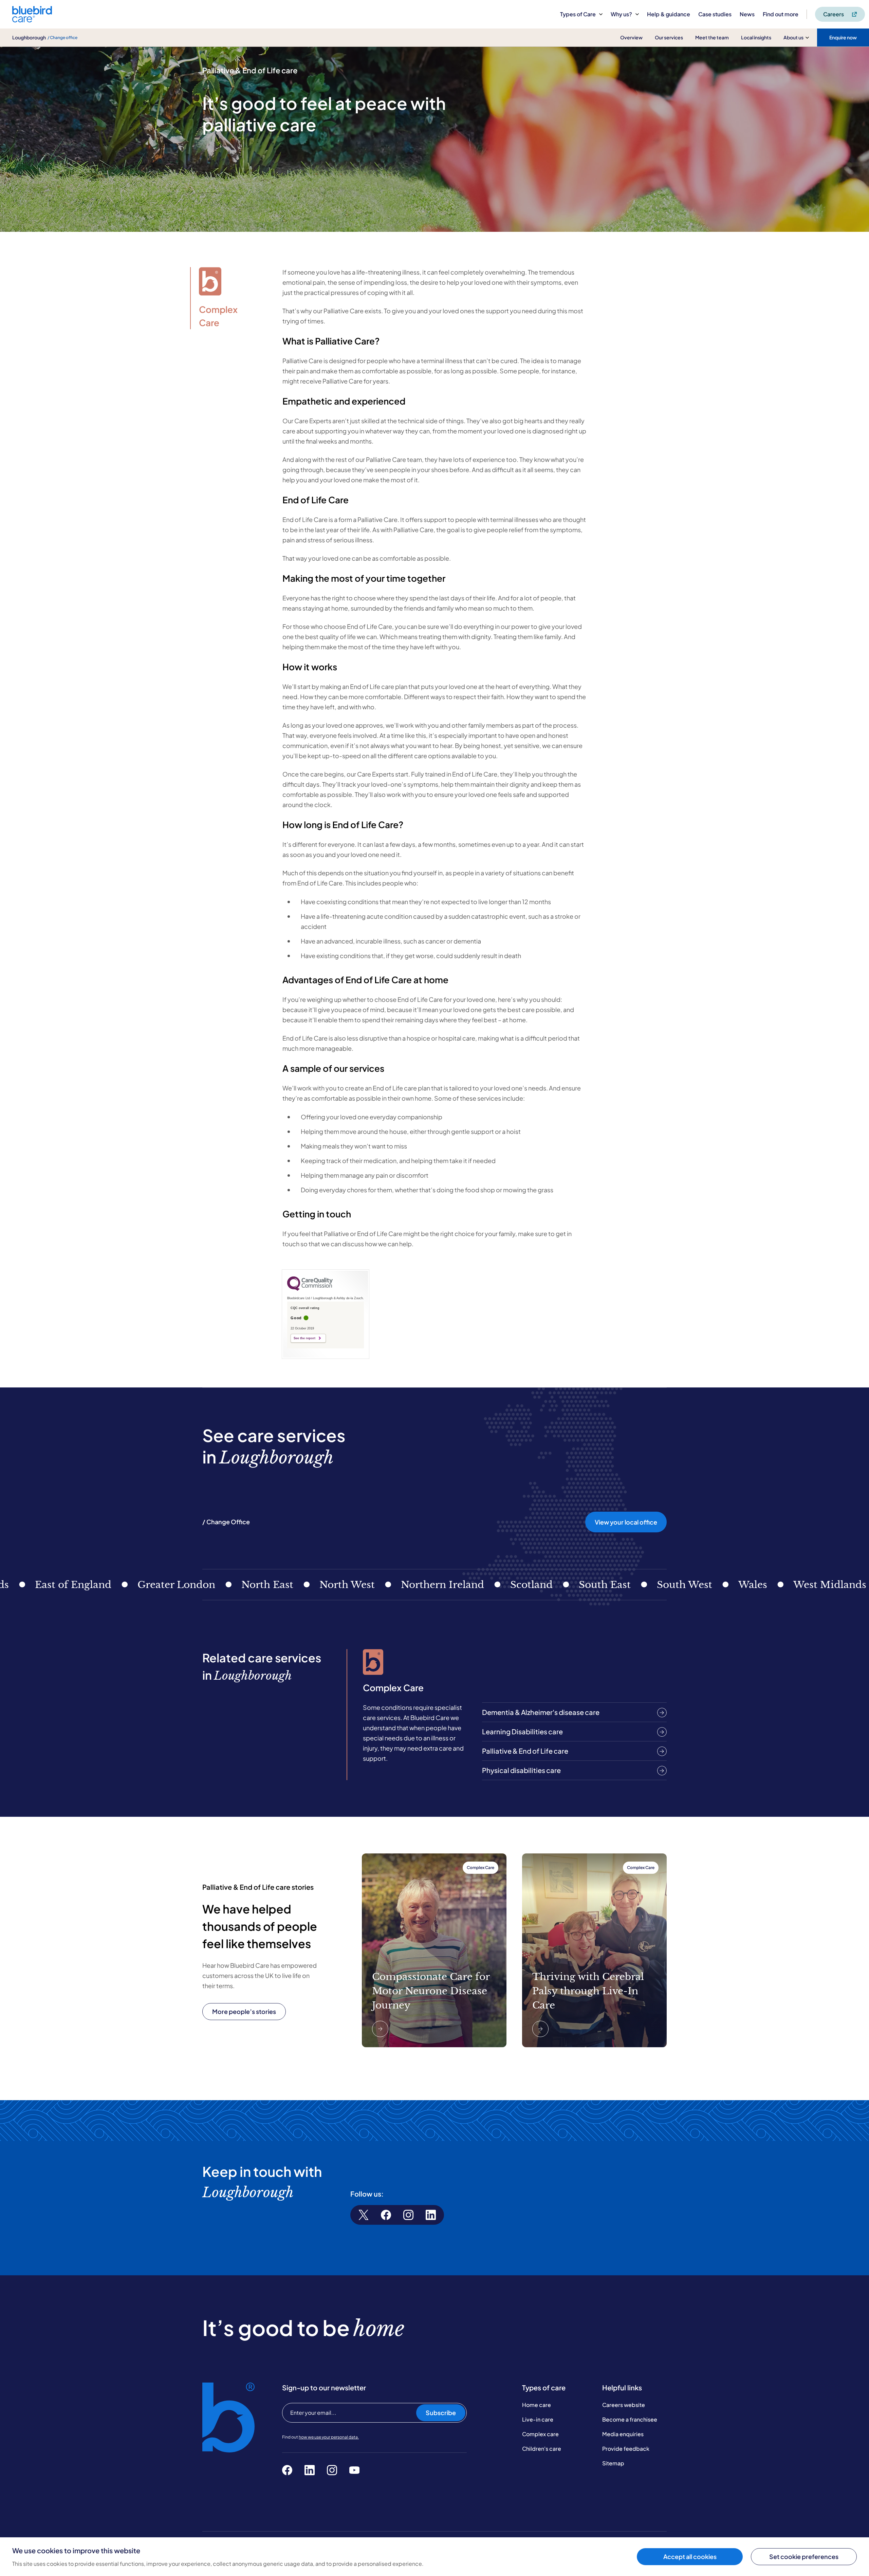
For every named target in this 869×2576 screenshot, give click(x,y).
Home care (537, 2405)
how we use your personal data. (329, 2437)
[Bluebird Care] (32, 20)
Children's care (542, 2449)
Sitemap (613, 2463)
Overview (631, 37)
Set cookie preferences (804, 2556)
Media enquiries (623, 2434)
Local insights (756, 37)
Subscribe (441, 2413)
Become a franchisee (630, 2419)
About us (793, 37)
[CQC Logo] (310, 1289)
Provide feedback (626, 2449)
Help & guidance (669, 14)
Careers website (624, 2405)
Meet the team (712, 37)
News (747, 14)
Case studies (715, 14)
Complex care (540, 2434)
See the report (304, 1338)
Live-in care (538, 2419)
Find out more (781, 14)
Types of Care (578, 14)
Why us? (621, 14)
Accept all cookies (690, 2556)
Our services (669, 37)
